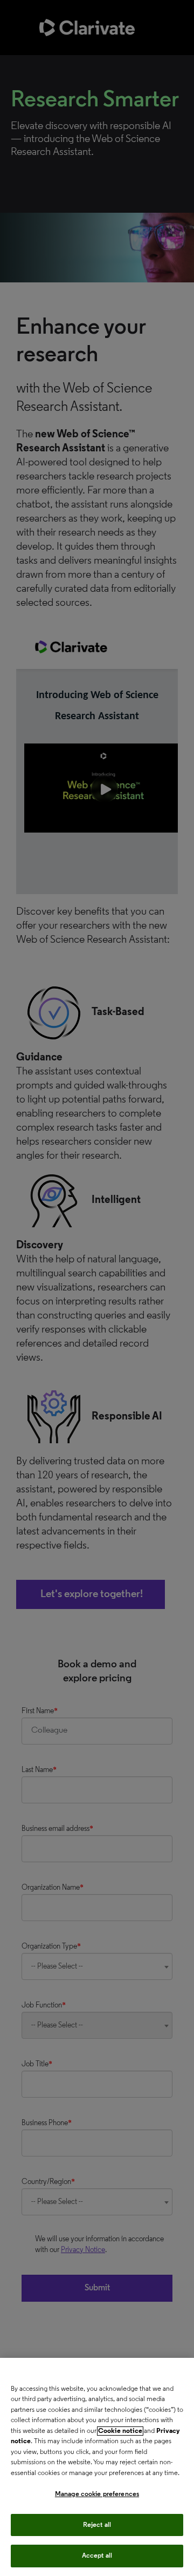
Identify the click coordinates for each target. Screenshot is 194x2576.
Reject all (97, 2525)
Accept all (97, 2556)
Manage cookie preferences (97, 2494)
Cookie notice (120, 2431)
